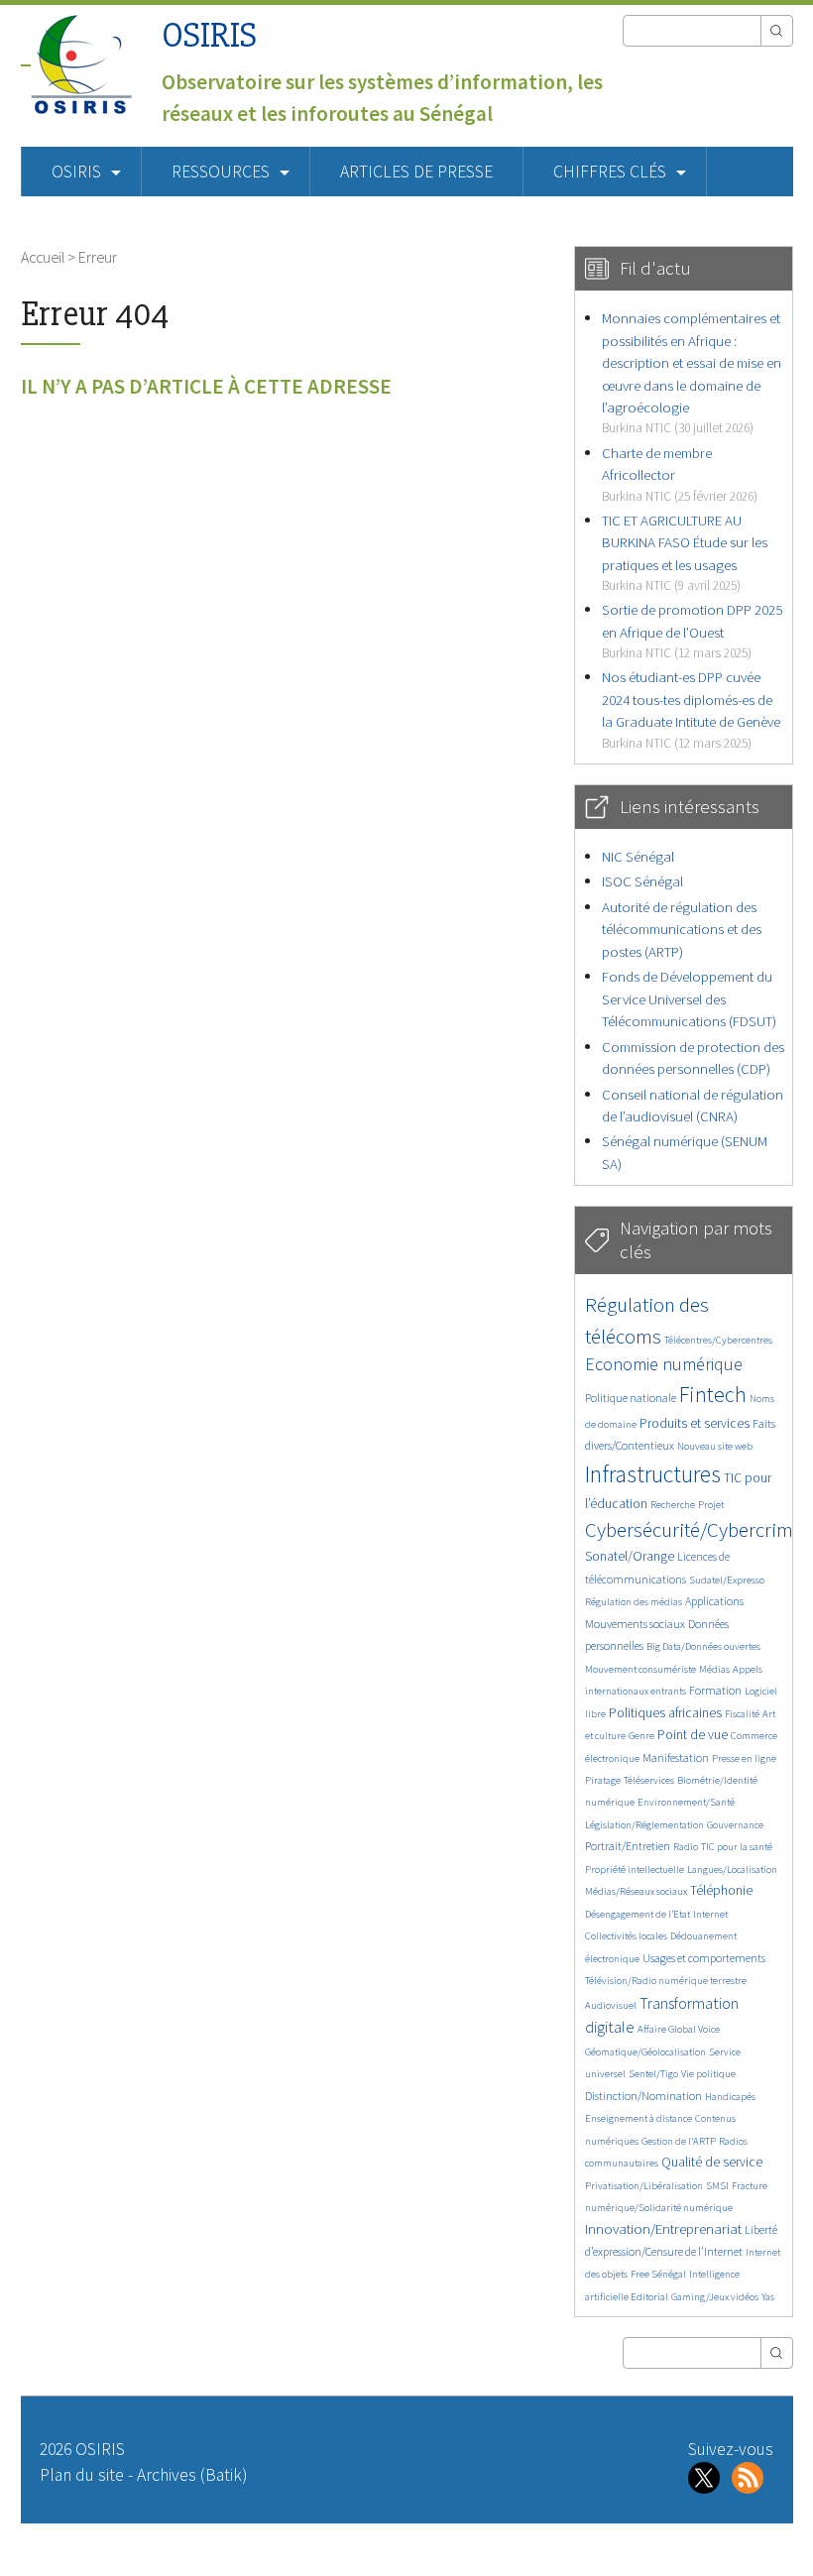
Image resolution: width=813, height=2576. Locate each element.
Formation (715, 1690)
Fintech (713, 1394)
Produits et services (695, 1423)
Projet (711, 1505)
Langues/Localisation (732, 1870)
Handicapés (730, 2097)
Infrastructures (653, 1474)
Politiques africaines (665, 1713)
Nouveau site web (715, 1446)
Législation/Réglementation (644, 1825)
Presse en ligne (744, 1758)
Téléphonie (721, 1890)
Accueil (43, 257)
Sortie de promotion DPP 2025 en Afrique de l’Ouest (692, 631)
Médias (714, 1669)
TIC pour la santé (737, 1847)
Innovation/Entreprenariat (663, 2228)
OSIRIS (209, 35)
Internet (710, 1914)
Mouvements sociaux (635, 1624)
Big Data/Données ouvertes (703, 1646)
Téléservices (649, 1780)
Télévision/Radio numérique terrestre (666, 1981)
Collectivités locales (626, 1936)
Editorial (649, 2297)
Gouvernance (735, 1825)
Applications (714, 1601)
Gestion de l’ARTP (679, 2141)
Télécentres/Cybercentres (718, 1340)
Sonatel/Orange (630, 1556)
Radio (686, 1847)
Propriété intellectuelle (635, 1870)
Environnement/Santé (686, 1802)
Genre (641, 1736)
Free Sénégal (658, 2274)
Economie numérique (664, 1364)
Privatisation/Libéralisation (644, 2186)
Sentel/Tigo (653, 2074)
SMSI (717, 2186)
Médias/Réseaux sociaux (636, 1891)
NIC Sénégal (638, 856)
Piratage (603, 1780)
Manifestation (676, 1757)
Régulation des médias (634, 1602)
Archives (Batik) (192, 2475)
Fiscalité (742, 1714)
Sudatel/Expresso (727, 1580)
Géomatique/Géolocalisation (645, 2052)
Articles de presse (416, 172)
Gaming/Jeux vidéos (715, 2297)
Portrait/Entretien (628, 1846)
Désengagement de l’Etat (638, 1914)
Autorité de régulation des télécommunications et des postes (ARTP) (682, 929)
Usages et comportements (704, 1958)
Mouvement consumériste (640, 1669)
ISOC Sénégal (642, 881)
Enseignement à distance (639, 2118)
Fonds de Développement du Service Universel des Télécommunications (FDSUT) (689, 998)
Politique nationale (631, 1398)
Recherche (673, 1505)
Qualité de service (712, 2162)
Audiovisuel (611, 2005)
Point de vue (693, 1735)
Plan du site (82, 2475)
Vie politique (708, 2074)
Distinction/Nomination (643, 2096)
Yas (768, 2297)
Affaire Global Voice (679, 2029)
